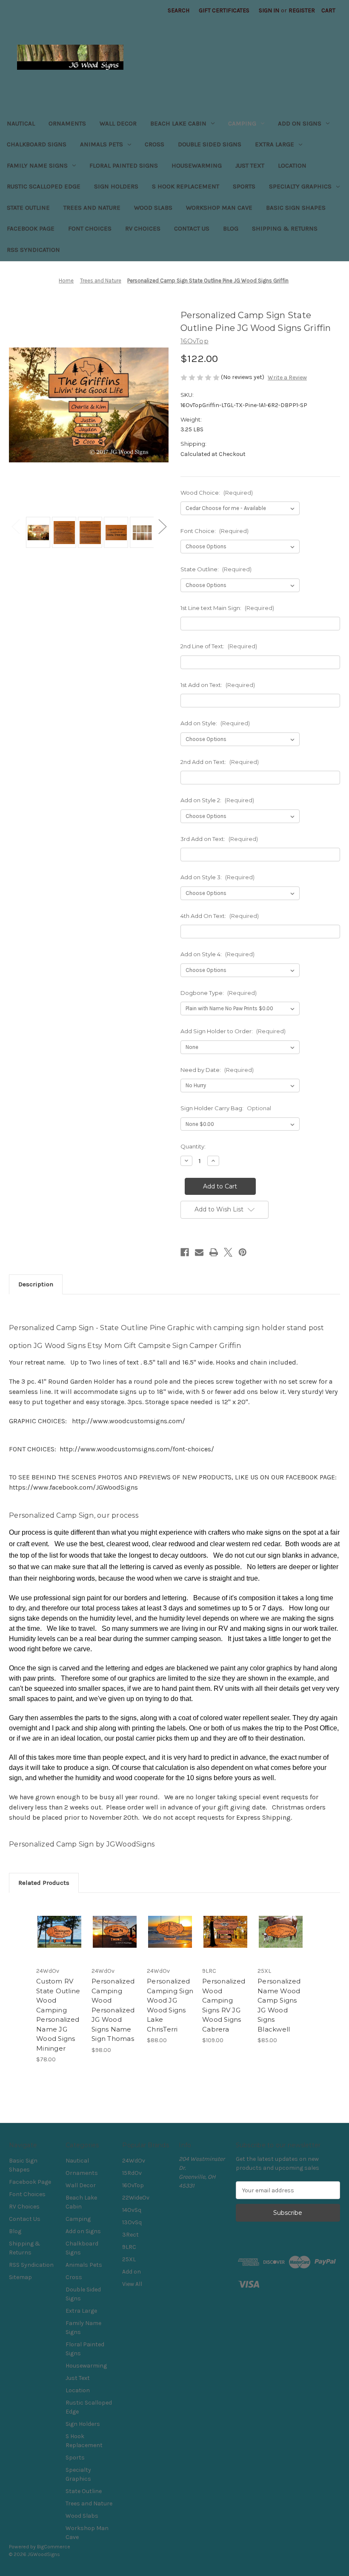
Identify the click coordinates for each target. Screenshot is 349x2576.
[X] (228, 1252)
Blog (231, 228)
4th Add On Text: (220, 916)
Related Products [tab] (44, 1883)
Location (292, 165)
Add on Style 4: (217, 954)
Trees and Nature (92, 208)
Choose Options (60, 1942)
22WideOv (136, 2198)
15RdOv (132, 2173)
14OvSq (132, 2210)
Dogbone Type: (219, 993)
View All (132, 2284)
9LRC (129, 2247)
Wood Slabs (153, 208)
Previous (15, 526)
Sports (244, 186)
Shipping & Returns (285, 228)
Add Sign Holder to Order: (233, 1031)
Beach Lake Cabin (178, 123)
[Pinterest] (243, 1252)
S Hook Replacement (186, 186)
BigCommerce (54, 2547)
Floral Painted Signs (124, 165)
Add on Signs (300, 123)
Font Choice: (215, 531)
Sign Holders (116, 186)
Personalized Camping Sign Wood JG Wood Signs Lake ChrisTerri (170, 2005)
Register (302, 10)
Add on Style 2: (217, 800)
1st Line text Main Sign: (227, 608)
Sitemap (20, 2277)
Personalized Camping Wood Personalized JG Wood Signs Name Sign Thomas (113, 2010)
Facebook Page (31, 228)
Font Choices (90, 228)
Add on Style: (215, 723)
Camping (242, 123)
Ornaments (67, 123)
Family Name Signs (37, 165)
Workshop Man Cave (219, 208)
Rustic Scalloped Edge (44, 186)
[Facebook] (185, 1252)
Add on (132, 2272)
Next (162, 526)
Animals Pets (102, 144)
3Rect (130, 2235)
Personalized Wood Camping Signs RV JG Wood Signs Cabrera (224, 2005)
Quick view (59, 1921)
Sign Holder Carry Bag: (226, 1108)
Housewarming (197, 165)
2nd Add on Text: (220, 762)
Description (36, 1284)
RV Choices (143, 228)
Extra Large (275, 144)
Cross (154, 144)
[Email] (199, 1252)
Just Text (250, 165)
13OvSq (132, 2222)
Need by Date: (217, 1070)
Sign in (269, 10)
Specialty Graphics (300, 186)
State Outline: (216, 569)
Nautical (21, 123)
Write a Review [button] (287, 378)
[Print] (214, 1252)
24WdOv (134, 2161)
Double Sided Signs (210, 144)
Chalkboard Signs (37, 144)
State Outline (28, 208)
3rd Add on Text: (219, 839)
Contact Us (192, 228)
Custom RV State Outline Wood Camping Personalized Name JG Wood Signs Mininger (58, 2015)
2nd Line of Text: (219, 646)
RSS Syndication (33, 250)
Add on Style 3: (217, 877)
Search (179, 10)
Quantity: (193, 1146)
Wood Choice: (217, 493)
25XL (129, 2259)
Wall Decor (118, 123)
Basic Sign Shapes (296, 208)
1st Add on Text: (218, 685)
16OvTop (133, 2185)
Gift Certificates (224, 10)
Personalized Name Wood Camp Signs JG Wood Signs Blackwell (279, 2005)
